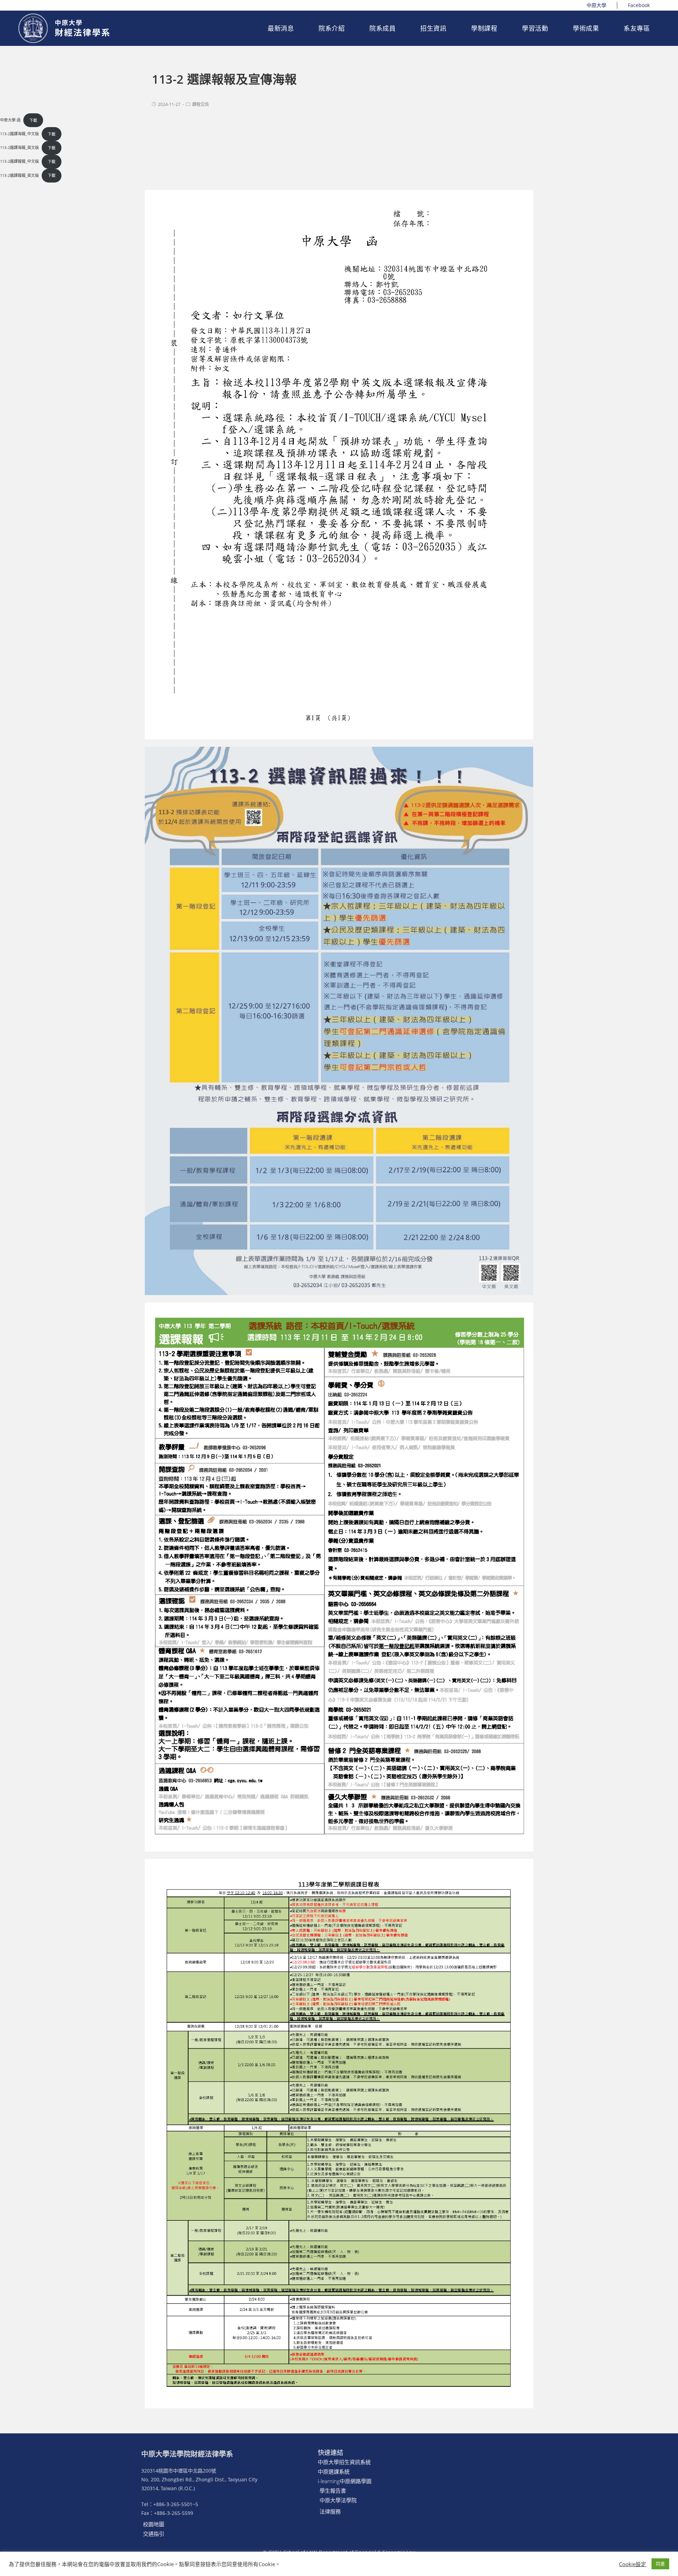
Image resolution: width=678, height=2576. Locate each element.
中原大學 (596, 5)
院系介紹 (332, 28)
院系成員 (382, 28)
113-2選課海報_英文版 (19, 148)
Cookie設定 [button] (633, 2564)
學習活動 (535, 28)
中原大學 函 (10, 120)
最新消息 (281, 28)
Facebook (639, 5)
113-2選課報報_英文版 (19, 175)
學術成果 (586, 28)
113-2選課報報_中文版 (19, 162)
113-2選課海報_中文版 (19, 134)
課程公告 (201, 104)
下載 (33, 120)
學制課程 (484, 28)
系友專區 (637, 28)
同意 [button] (660, 2564)
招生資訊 (433, 28)
